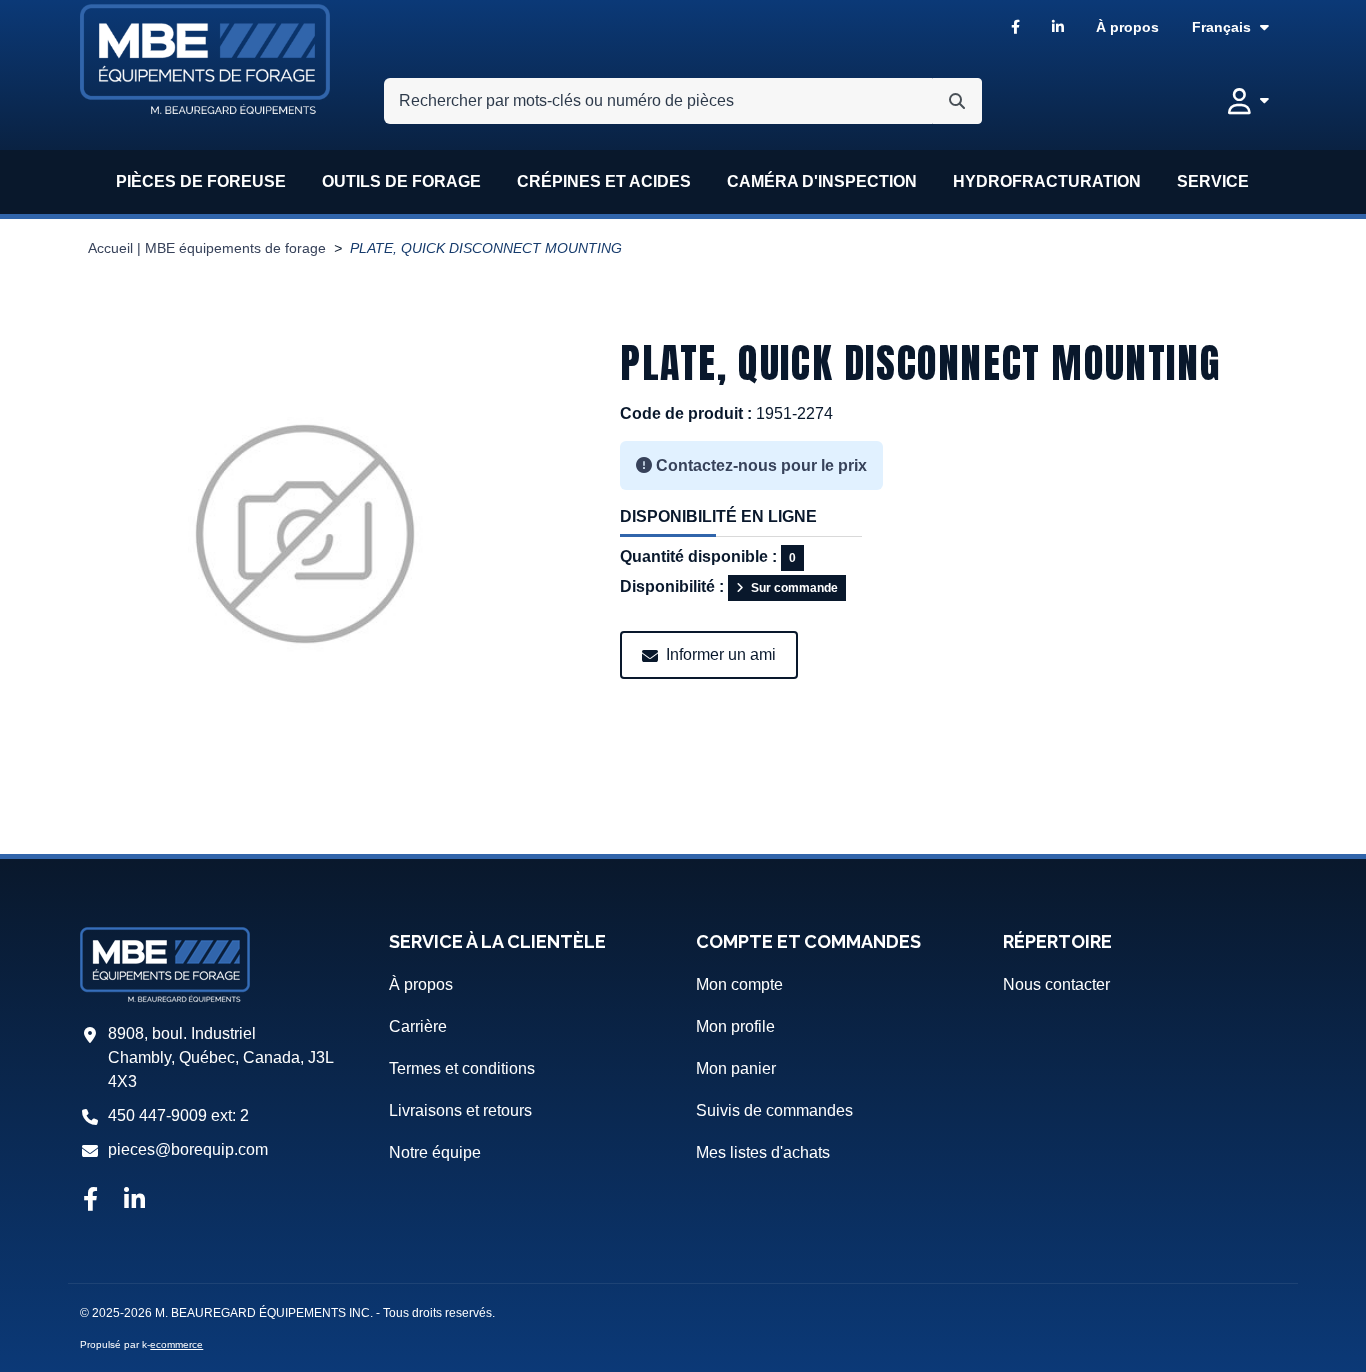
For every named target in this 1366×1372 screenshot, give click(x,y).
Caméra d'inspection (822, 181)
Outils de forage (401, 181)
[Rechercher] (957, 101)
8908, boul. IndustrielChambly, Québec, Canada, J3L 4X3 (220, 1057)
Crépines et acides (604, 181)
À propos (1127, 27)
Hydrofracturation (1047, 181)
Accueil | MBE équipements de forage (207, 248)
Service (1213, 181)
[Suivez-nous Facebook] (90, 1201)
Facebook (1015, 27)
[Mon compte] (1248, 101)
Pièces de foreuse (201, 181)
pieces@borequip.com (188, 1149)
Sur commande (794, 588)
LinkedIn (1058, 27)
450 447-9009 (157, 1115)
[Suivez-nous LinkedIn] (134, 1201)
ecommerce (176, 1344)
